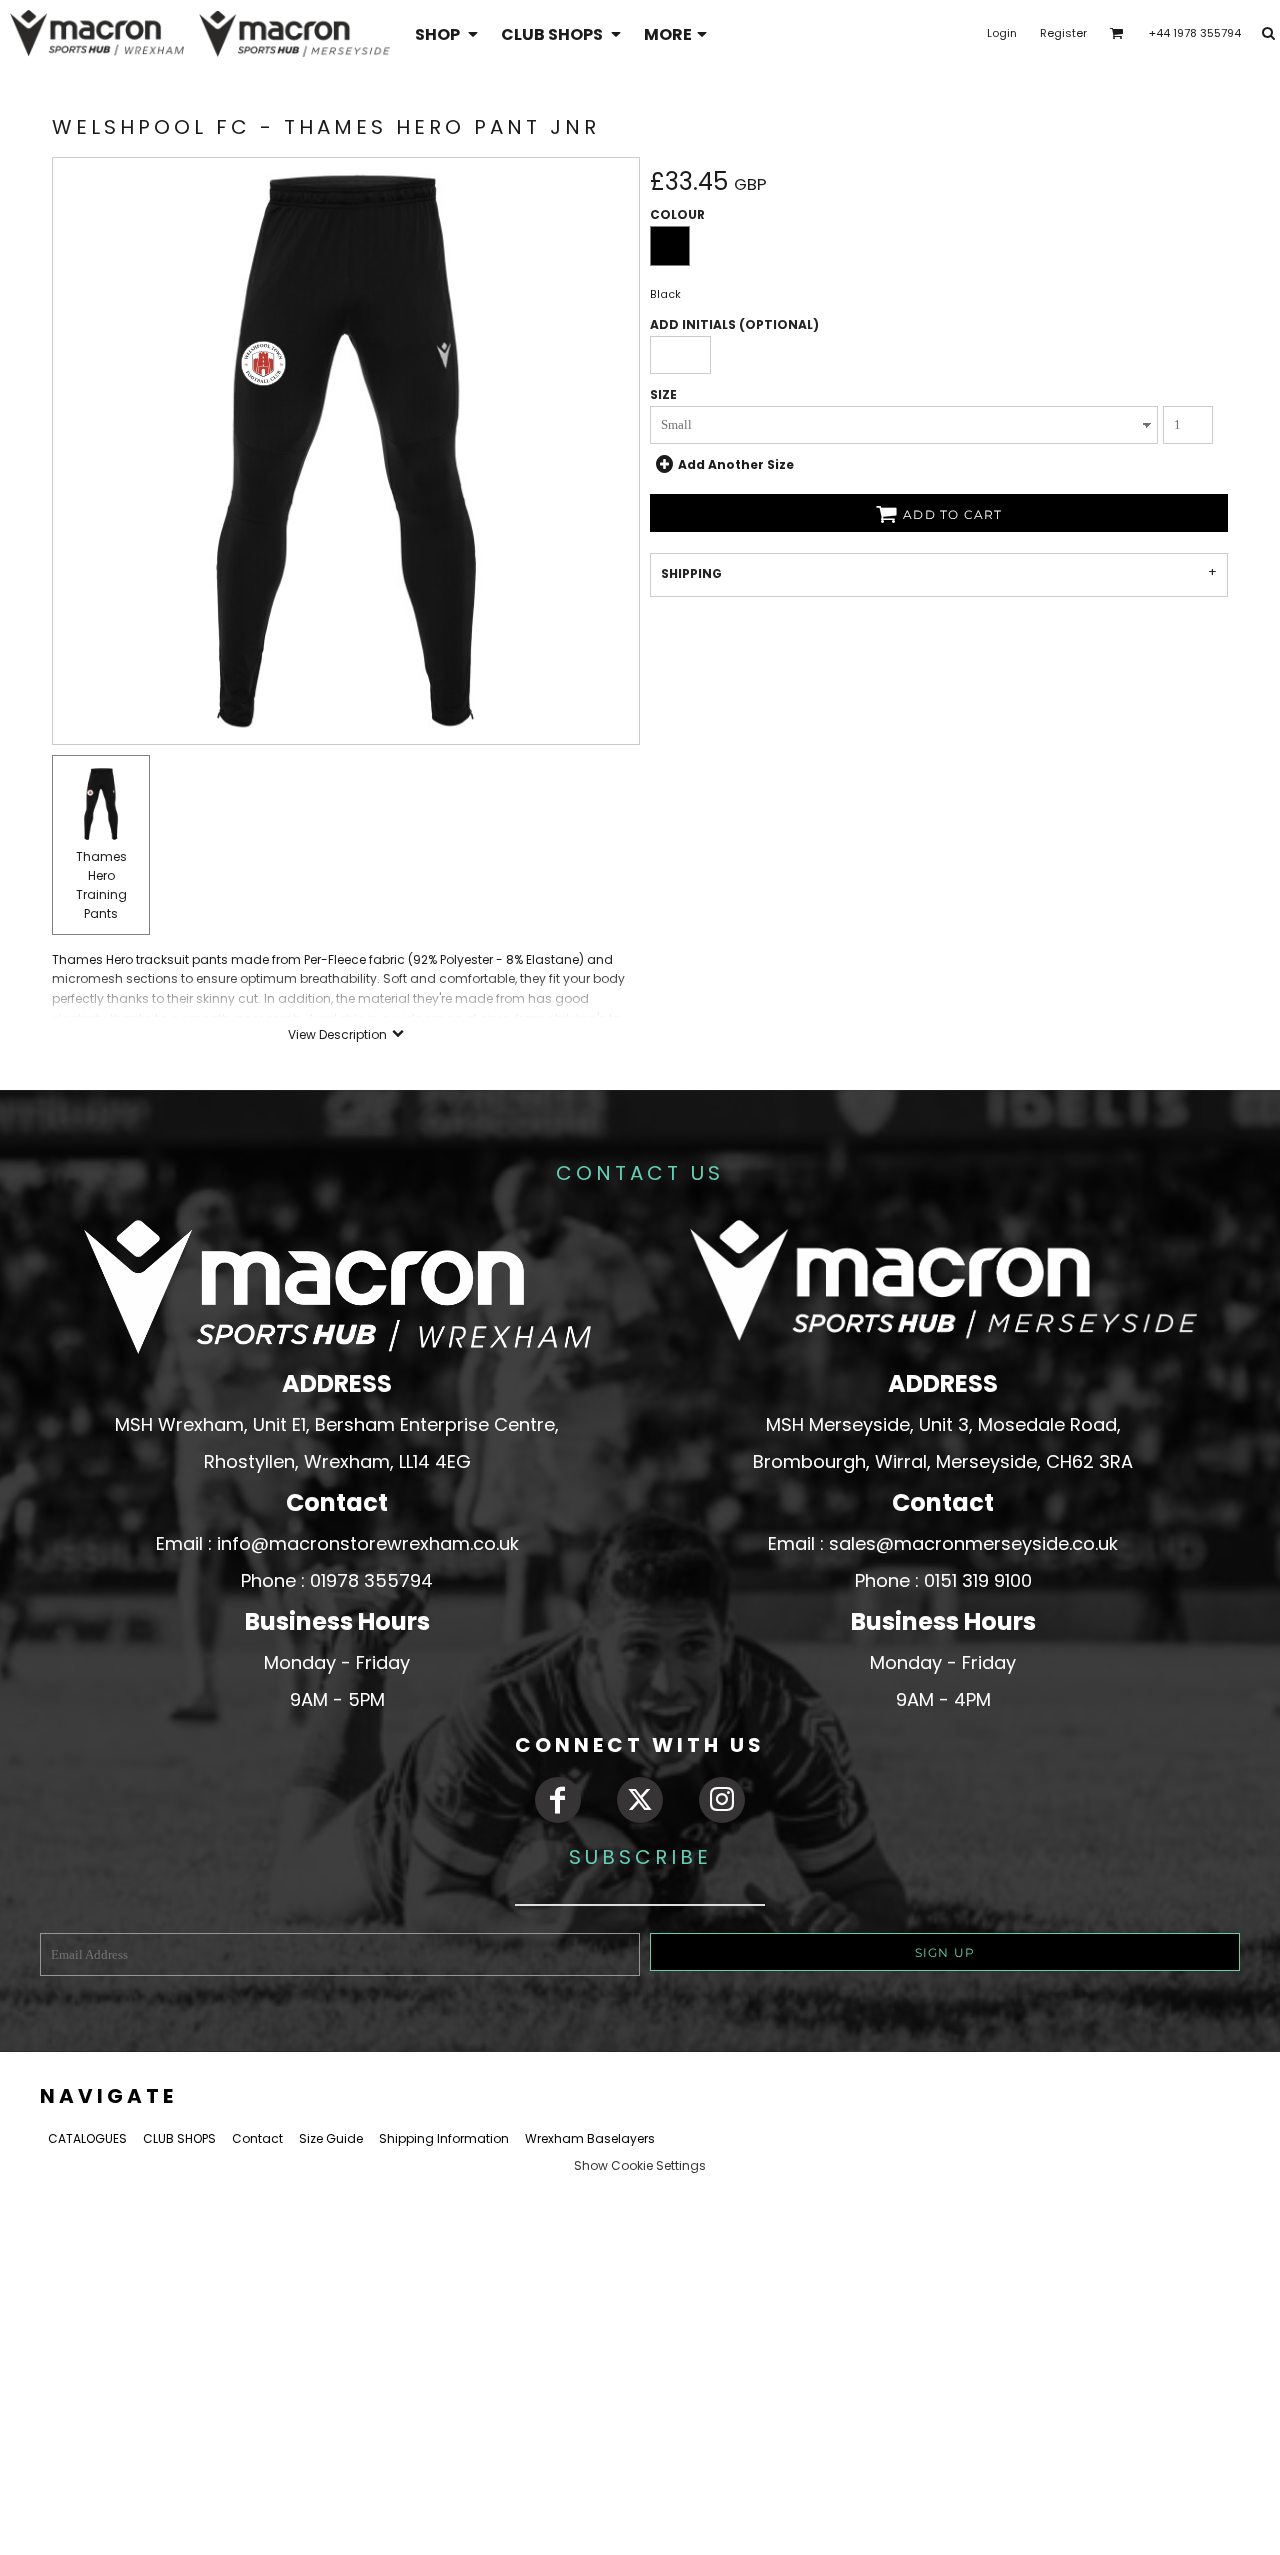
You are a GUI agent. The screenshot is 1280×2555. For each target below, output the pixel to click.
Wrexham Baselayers (590, 2138)
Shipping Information (444, 2138)
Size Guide (331, 2138)
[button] (448, 33)
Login (1002, 33)
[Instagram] (722, 1800)
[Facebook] (558, 1800)
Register (1063, 33)
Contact (257, 2138)
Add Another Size (736, 464)
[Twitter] (640, 1800)
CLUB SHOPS (179, 2138)
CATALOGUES (87, 2138)
